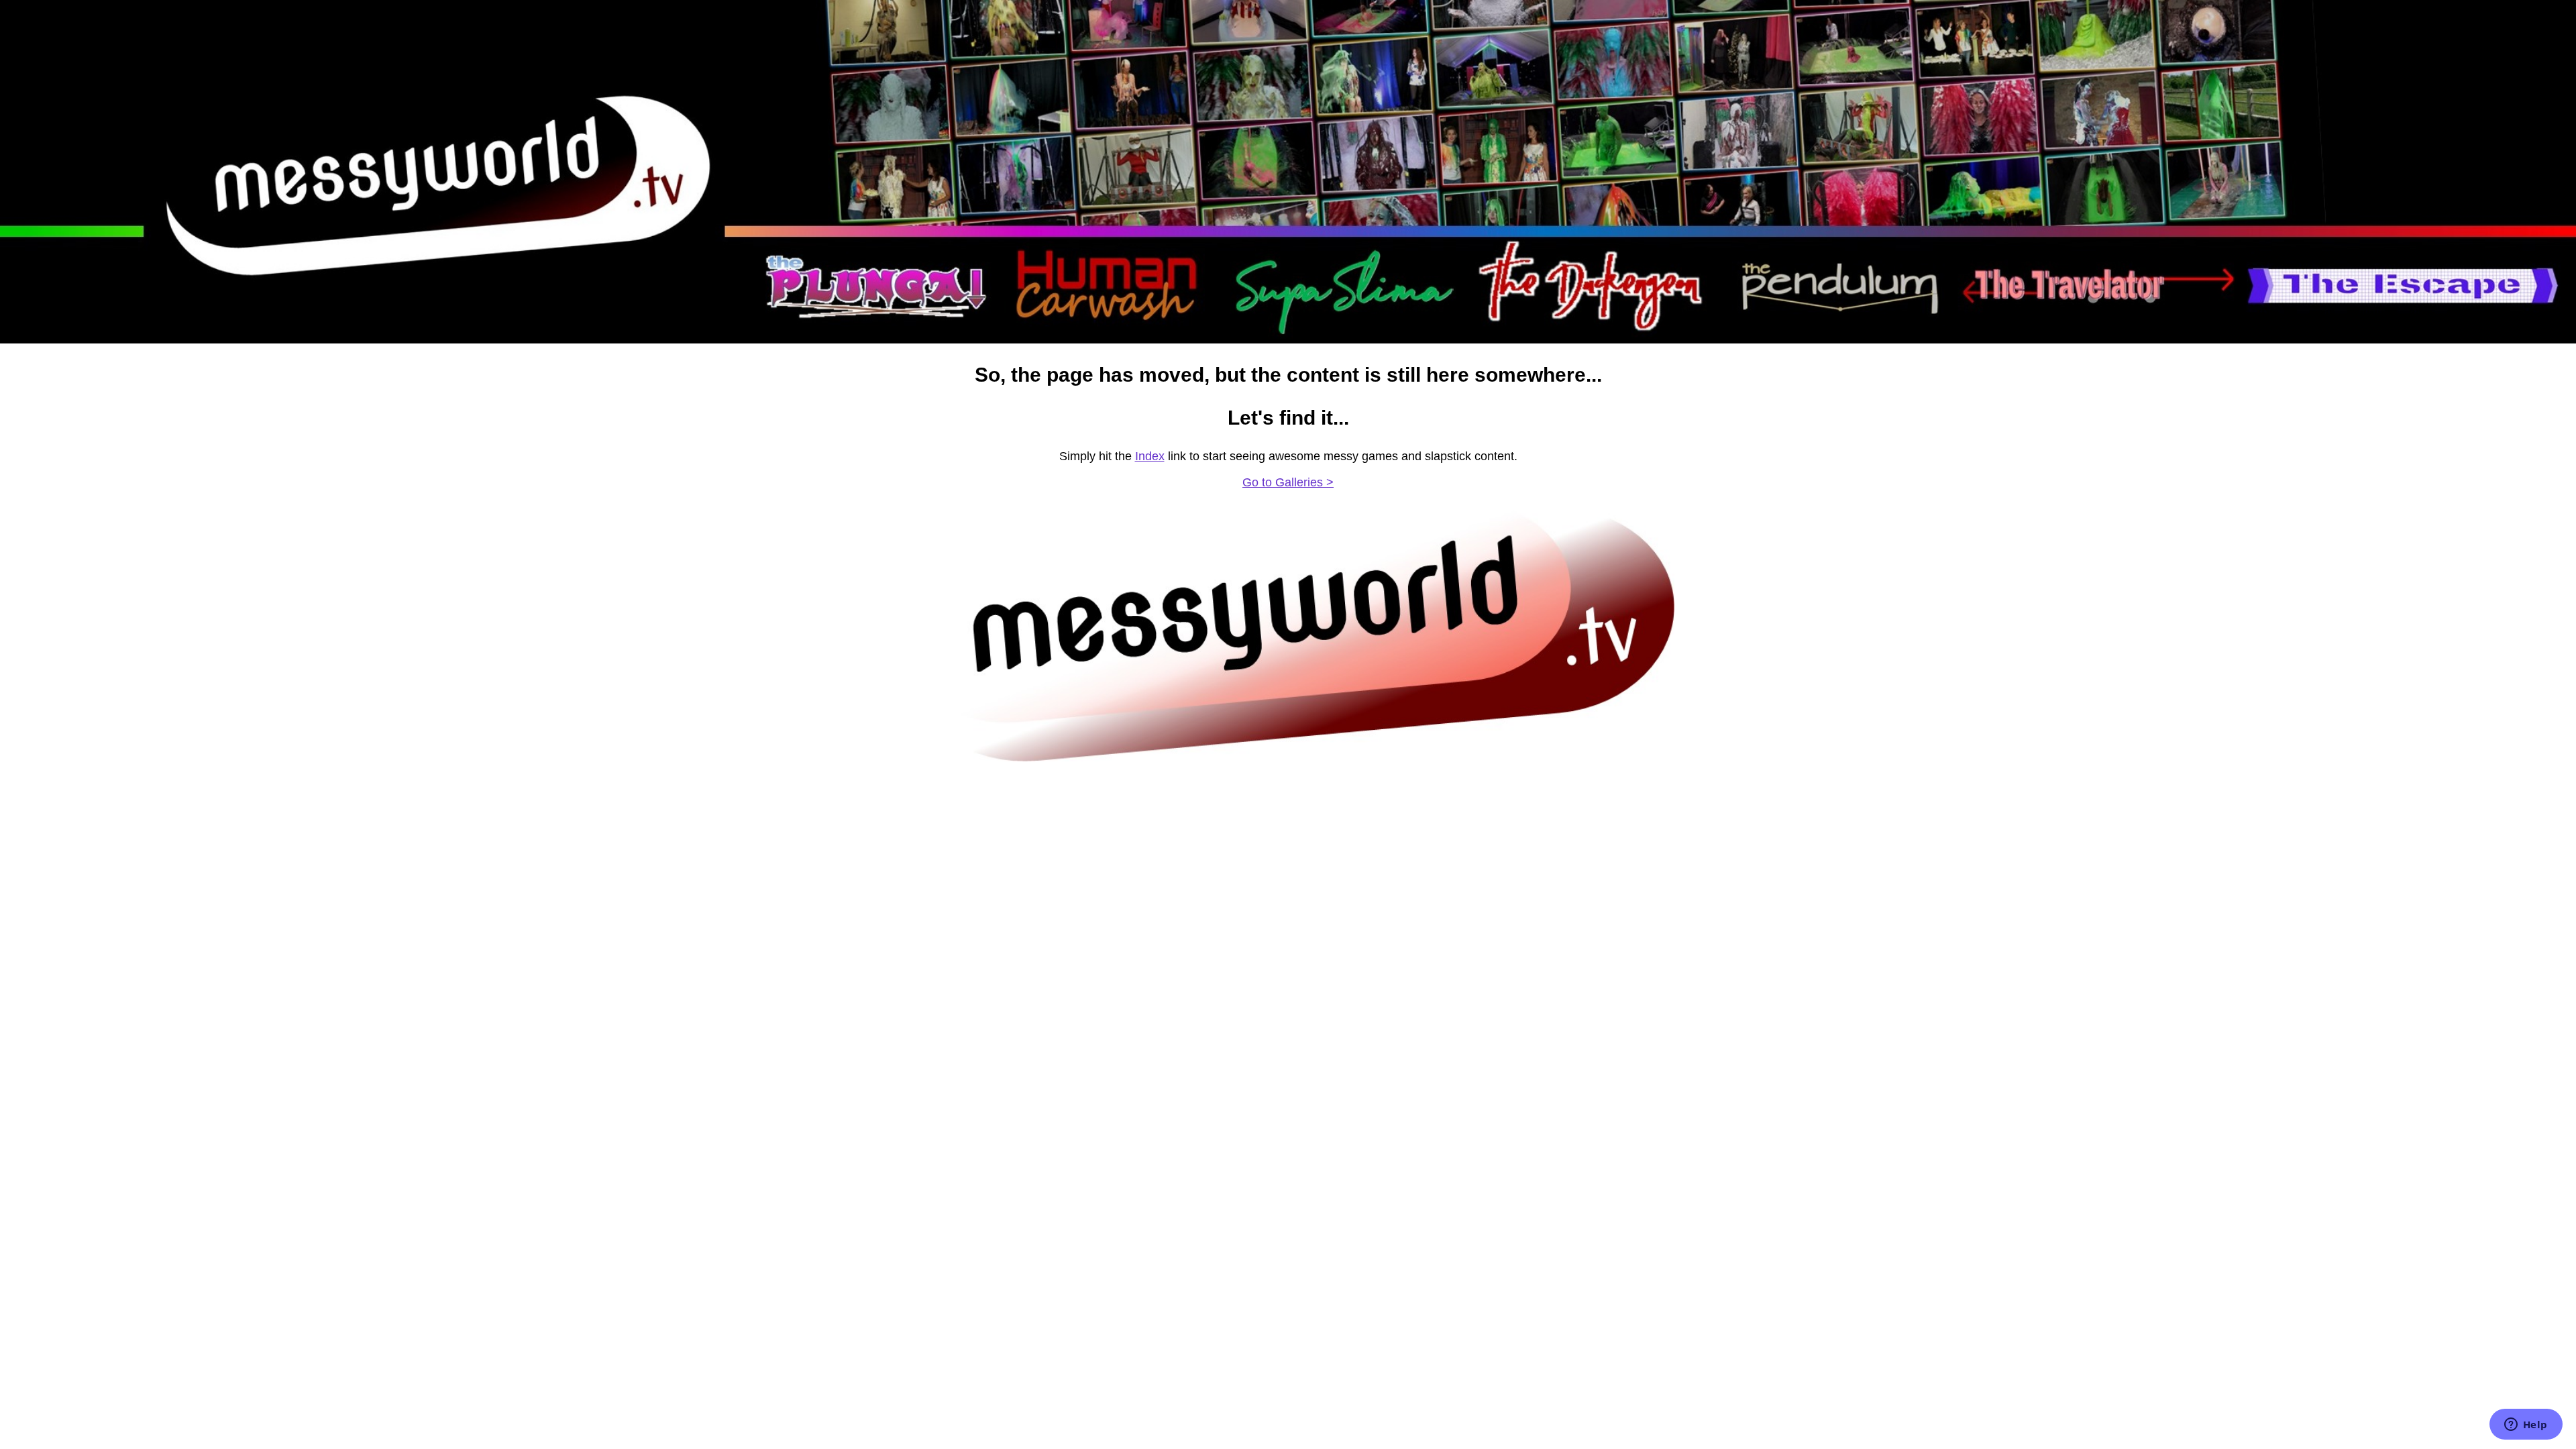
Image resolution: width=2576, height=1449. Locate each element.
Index (1150, 456)
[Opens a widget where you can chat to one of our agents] (2526, 1426)
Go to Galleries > (1288, 482)
